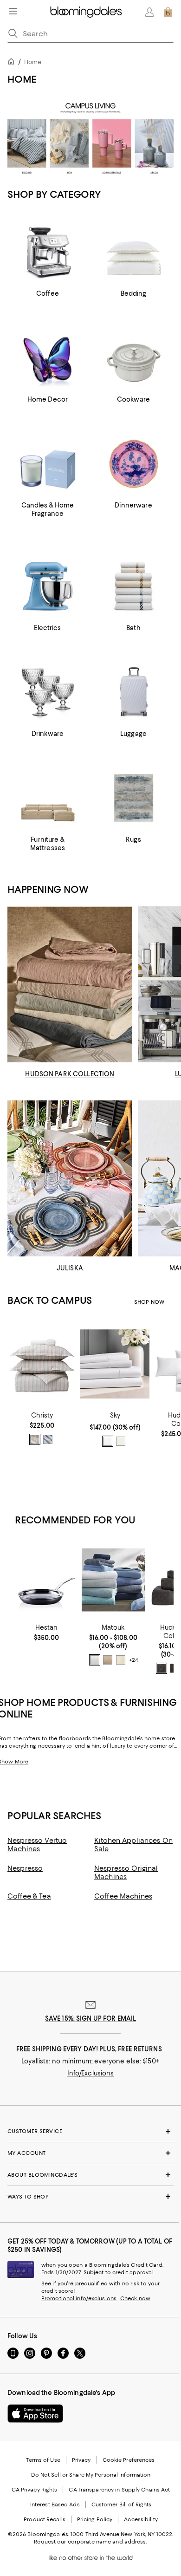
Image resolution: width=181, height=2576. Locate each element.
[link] (42, 1428)
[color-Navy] (48, 1439)
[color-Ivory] (121, 1441)
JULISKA (70, 1268)
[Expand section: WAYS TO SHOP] (90, 2197)
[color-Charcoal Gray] (162, 1668)
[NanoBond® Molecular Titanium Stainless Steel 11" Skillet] (46, 1580)
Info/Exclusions (91, 2073)
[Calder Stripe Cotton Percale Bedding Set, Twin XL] (42, 1364)
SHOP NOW (149, 1302)
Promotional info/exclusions (79, 2298)
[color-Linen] (108, 1660)
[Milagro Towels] (113, 1580)
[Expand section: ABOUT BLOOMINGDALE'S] (90, 2175)
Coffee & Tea (29, 1896)
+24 (133, 1660)
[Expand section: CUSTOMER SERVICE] (90, 2131)
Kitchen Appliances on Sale (133, 1845)
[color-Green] (35, 1439)
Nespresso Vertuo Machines (37, 1845)
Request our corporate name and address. (90, 2542)
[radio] (35, 1439)
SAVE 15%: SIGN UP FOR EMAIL (91, 2018)
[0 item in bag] (168, 12)
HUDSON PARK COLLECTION (70, 1074)
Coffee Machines (123, 1896)
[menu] (13, 11)
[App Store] (35, 2413)
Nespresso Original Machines (126, 1873)
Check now (135, 2298)
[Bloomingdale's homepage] (13, 63)
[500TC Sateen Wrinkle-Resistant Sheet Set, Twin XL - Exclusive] (115, 1364)
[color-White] (108, 1441)
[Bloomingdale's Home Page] (86, 12)
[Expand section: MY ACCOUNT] (90, 2153)
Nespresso (25, 1868)
